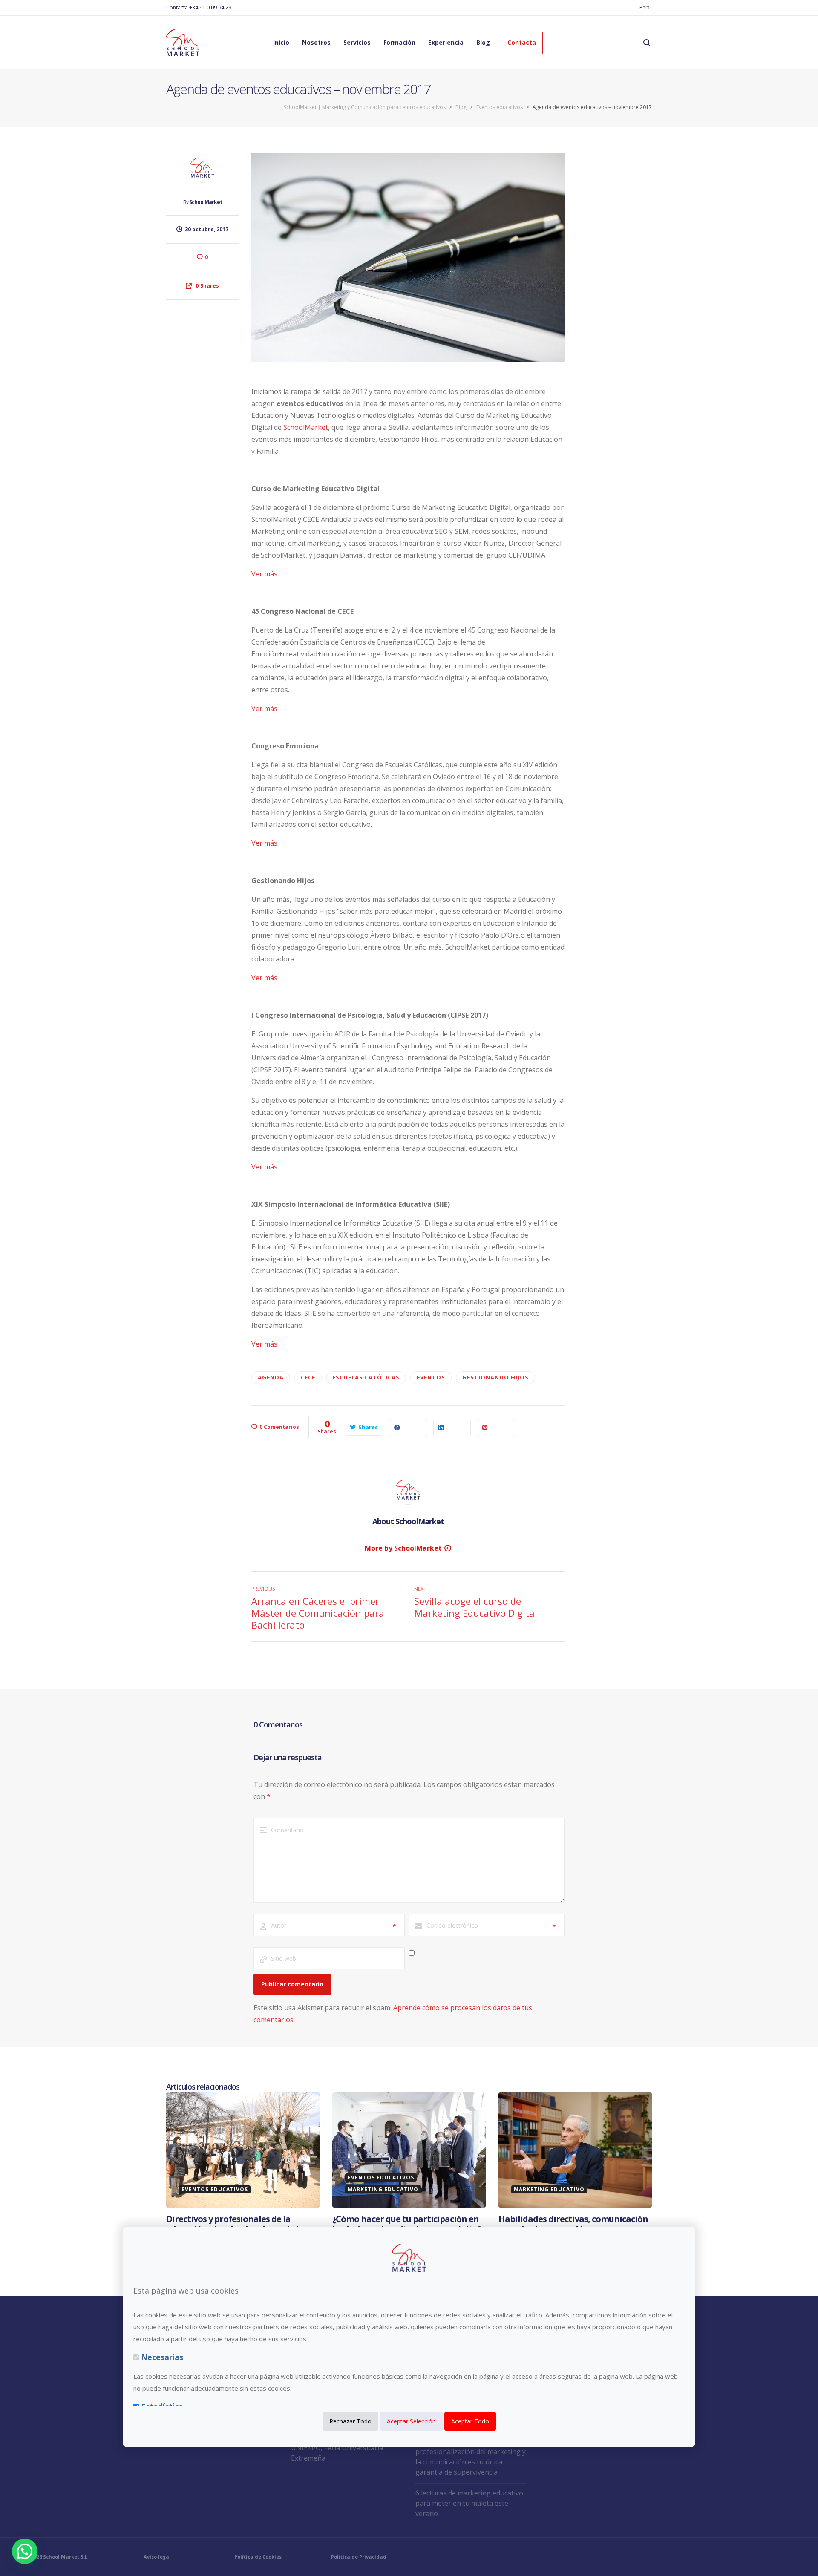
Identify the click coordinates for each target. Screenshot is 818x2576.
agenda (271, 1377)
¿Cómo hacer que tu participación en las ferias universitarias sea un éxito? (407, 2224)
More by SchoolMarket (403, 1548)
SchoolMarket (206, 202)
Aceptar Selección (411, 2421)
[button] (25, 2551)
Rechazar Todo (350, 2421)
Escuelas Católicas (366, 1377)
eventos (431, 1377)
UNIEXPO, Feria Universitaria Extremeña (337, 2453)
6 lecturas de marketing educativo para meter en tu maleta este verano (469, 2503)
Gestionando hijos (495, 1377)
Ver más (264, 574)
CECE (308, 1377)
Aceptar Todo (470, 2421)
